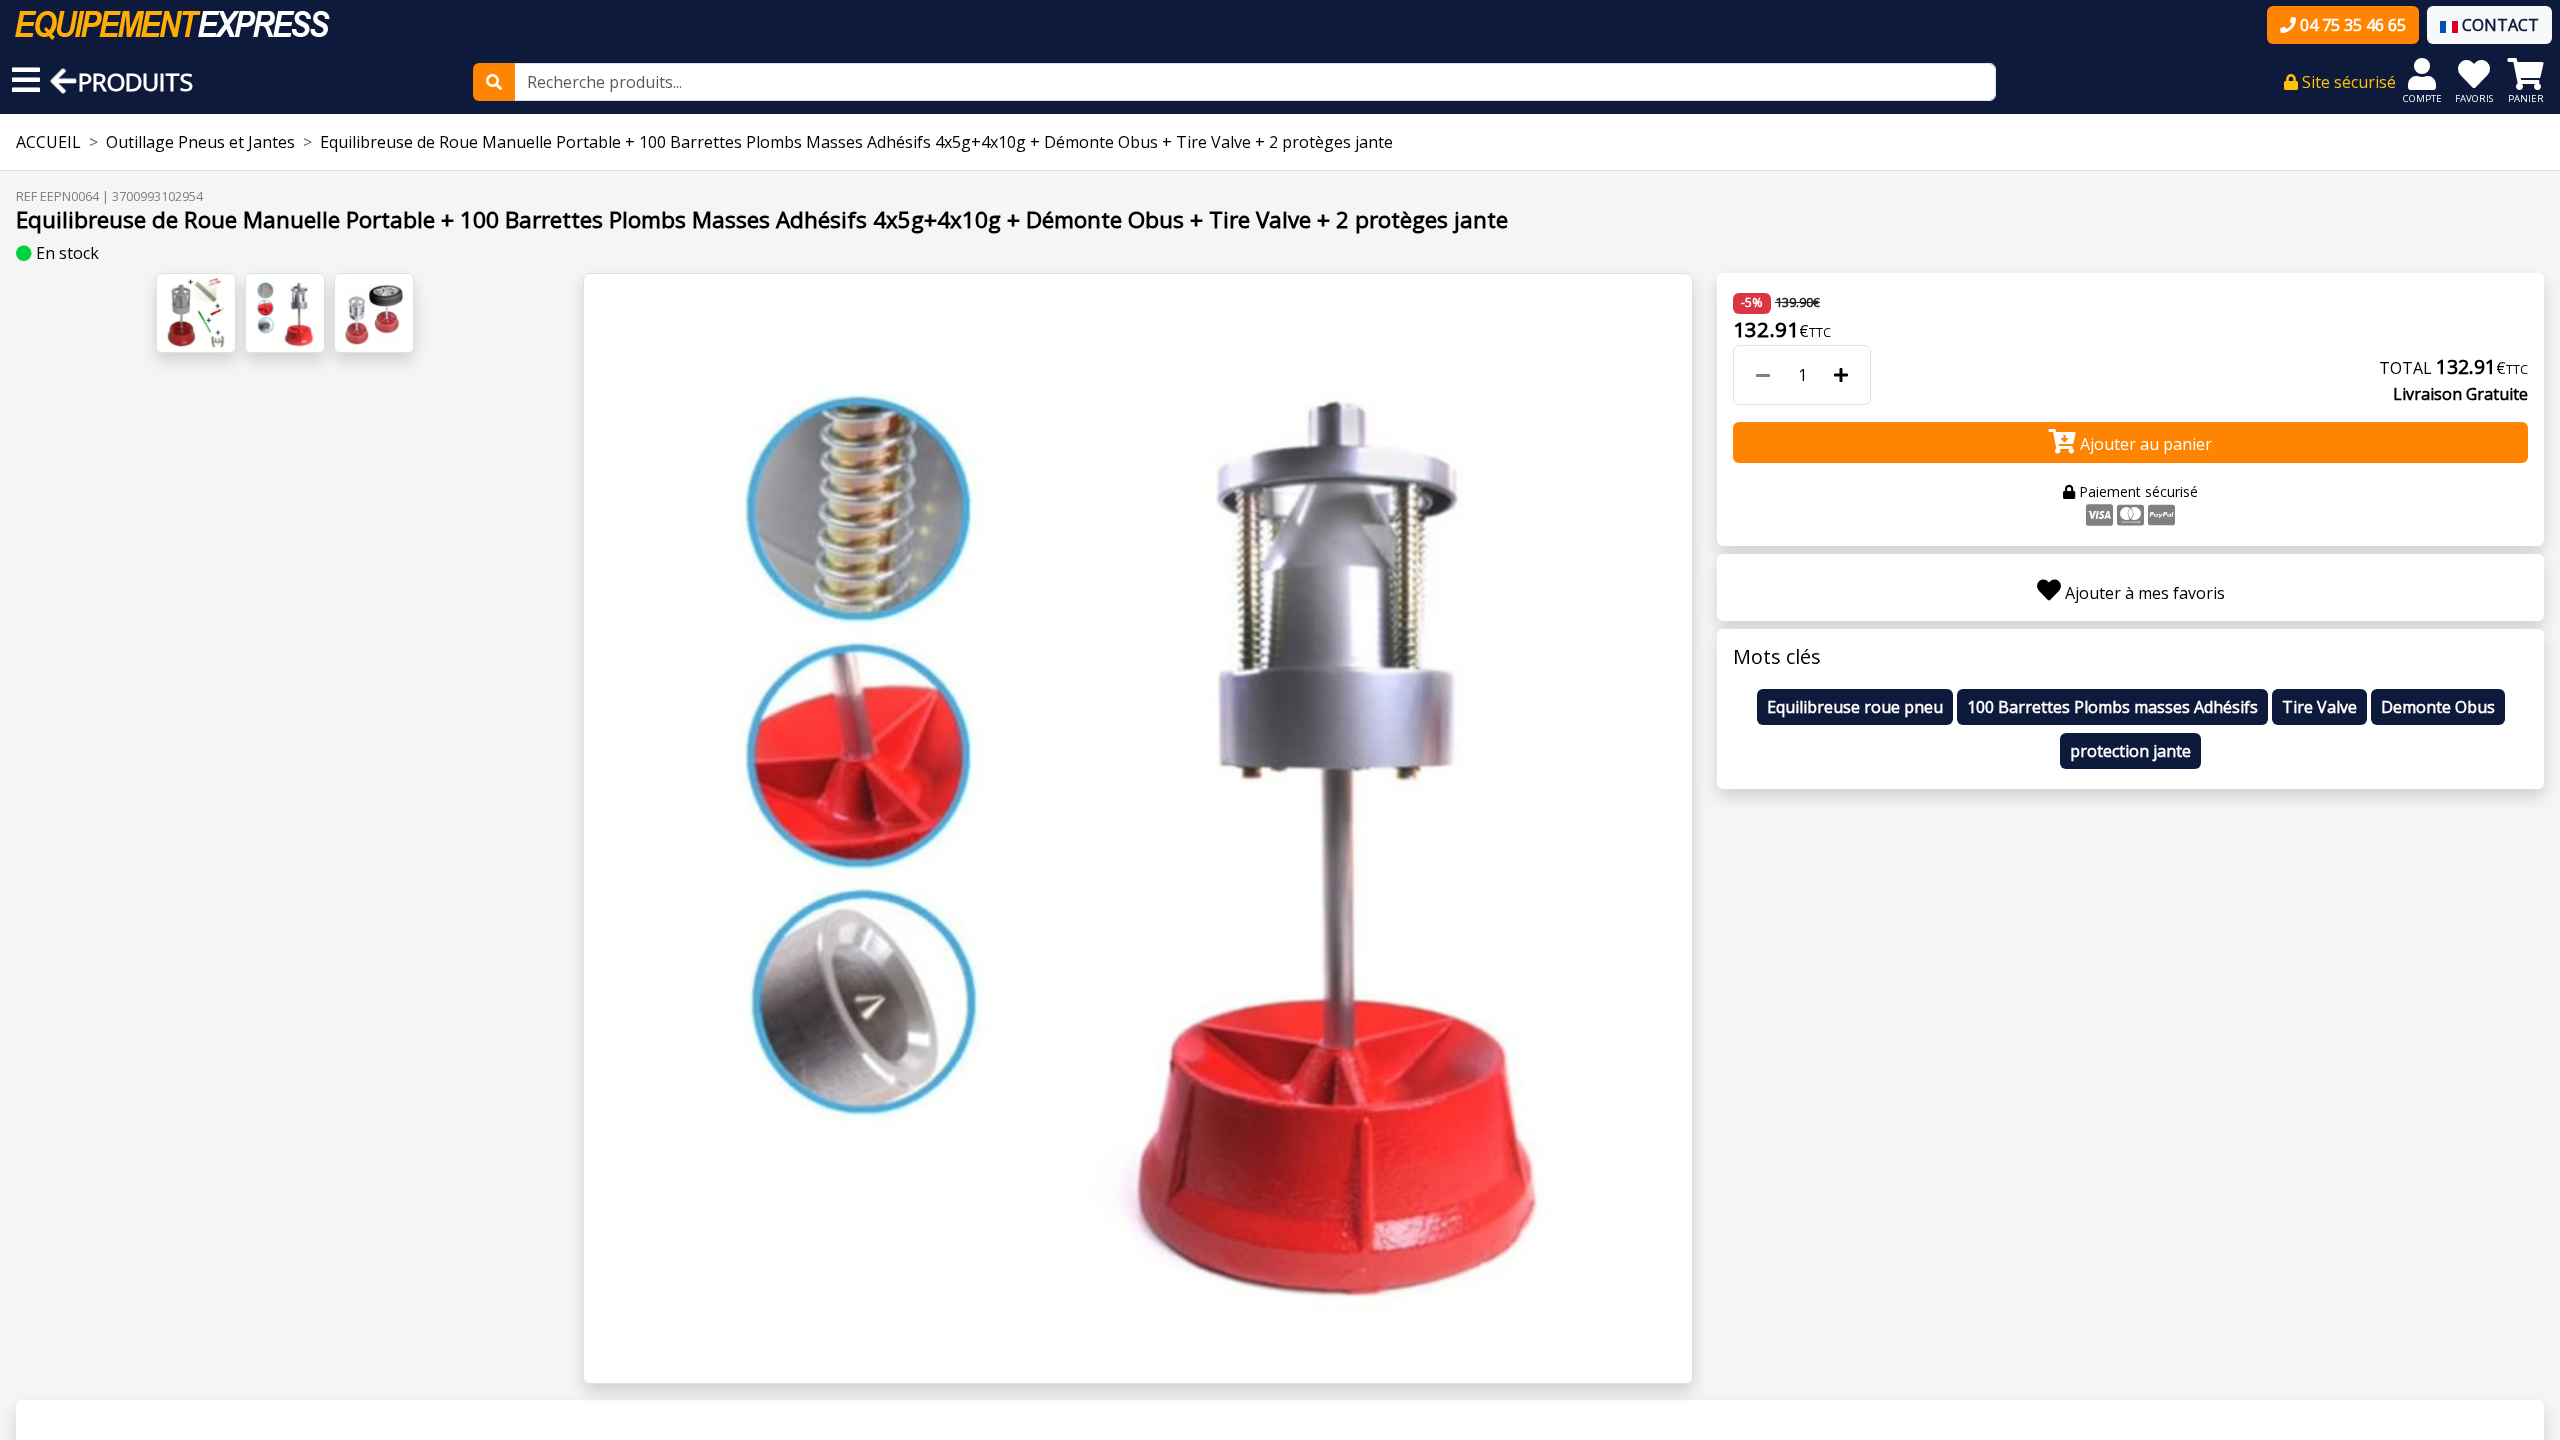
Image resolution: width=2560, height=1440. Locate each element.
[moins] (1763, 375)
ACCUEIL (48, 142)
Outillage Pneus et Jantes (200, 142)
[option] (1138, 828)
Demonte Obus (2438, 707)
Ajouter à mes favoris (2143, 593)
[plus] (1841, 375)
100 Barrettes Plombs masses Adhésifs (2112, 707)
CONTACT (2498, 25)
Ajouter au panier (2144, 444)
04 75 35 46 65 (2351, 25)
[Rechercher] (494, 82)
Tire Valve (2319, 707)
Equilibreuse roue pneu (1855, 707)
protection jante (2130, 751)
